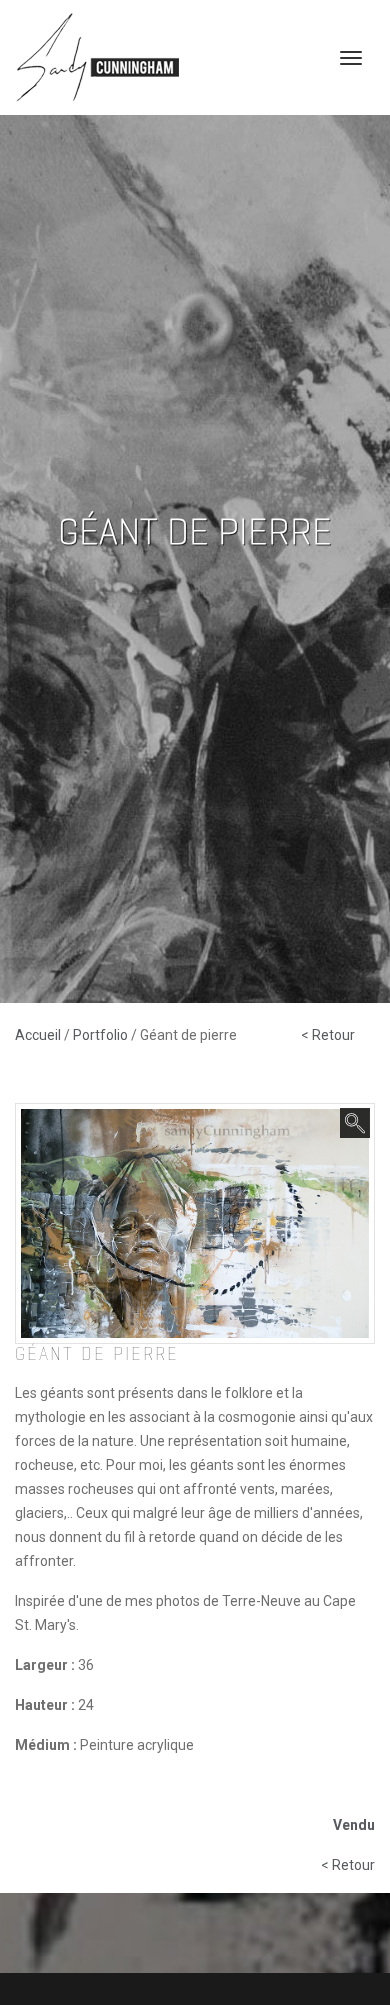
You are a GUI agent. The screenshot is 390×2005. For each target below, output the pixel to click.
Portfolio (102, 1035)
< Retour (328, 1035)
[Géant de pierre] (195, 1222)
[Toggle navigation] (351, 58)
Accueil (39, 1035)
